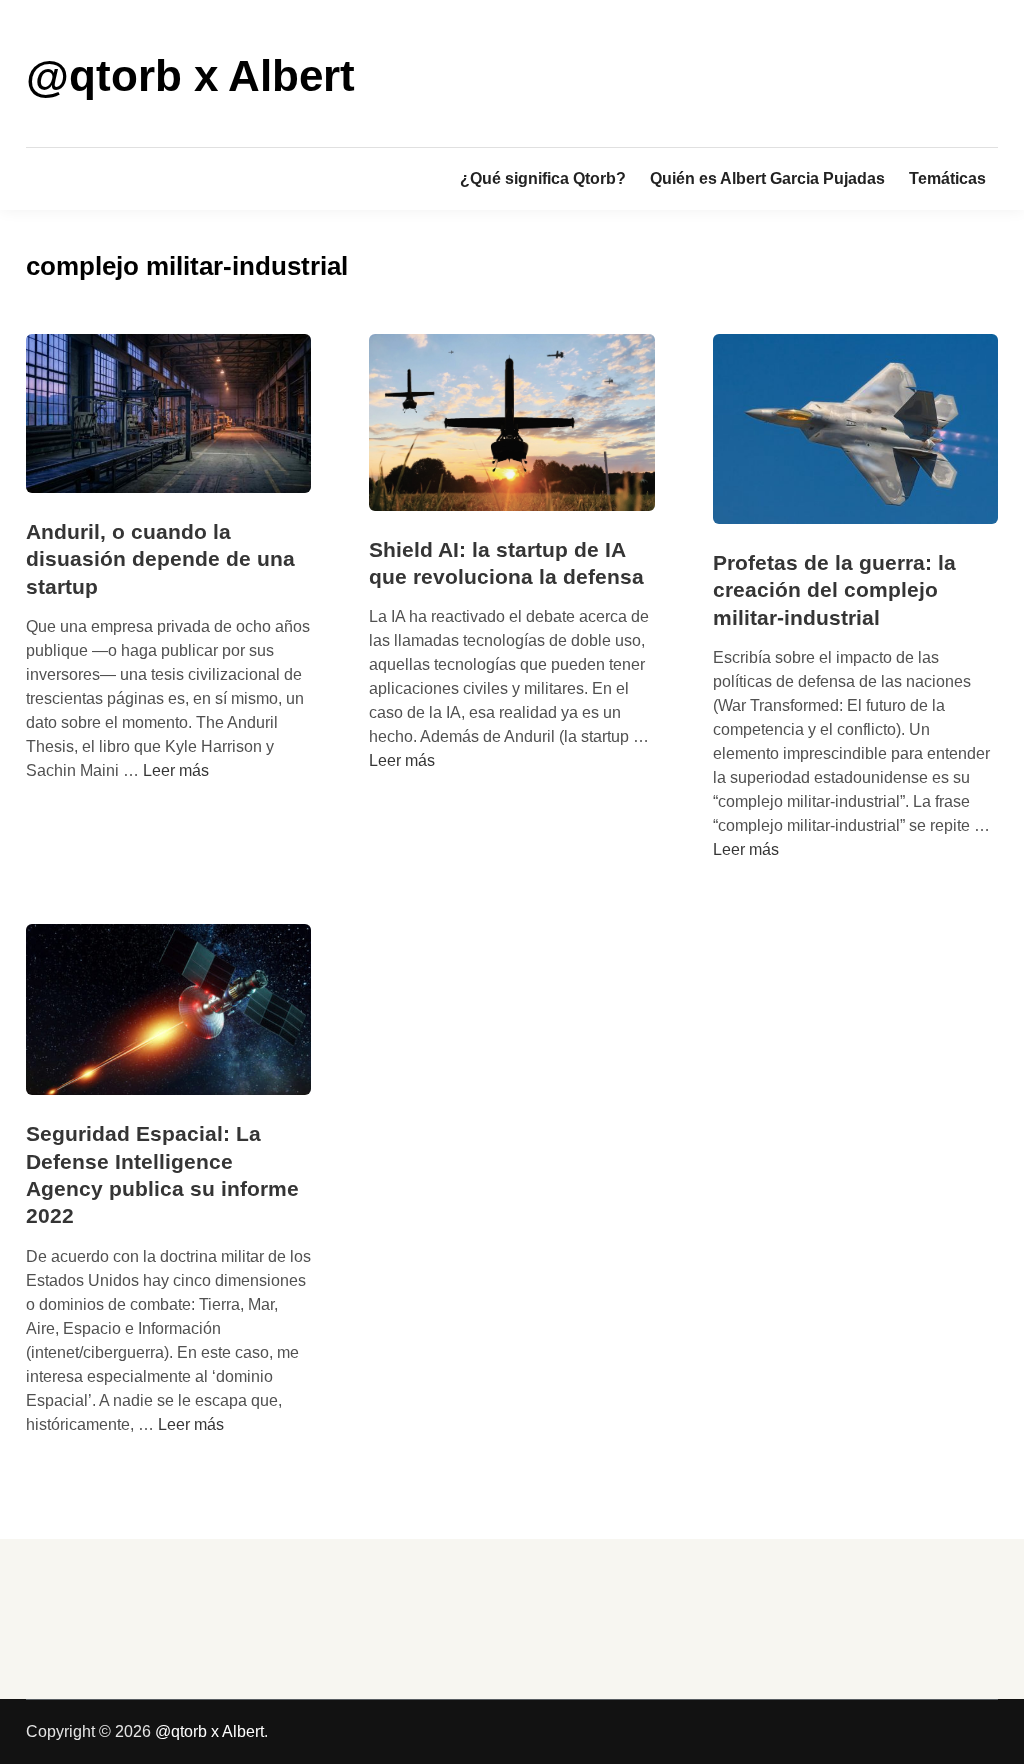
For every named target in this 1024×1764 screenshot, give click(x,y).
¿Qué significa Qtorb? (543, 178)
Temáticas (947, 178)
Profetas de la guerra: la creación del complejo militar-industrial (834, 590)
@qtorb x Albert (190, 75)
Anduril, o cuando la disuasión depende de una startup (160, 559)
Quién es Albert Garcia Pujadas (767, 178)
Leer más (176, 770)
